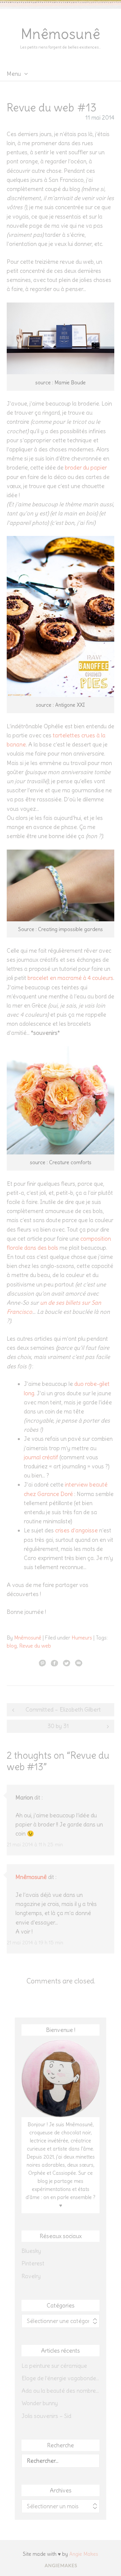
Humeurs (82, 1638)
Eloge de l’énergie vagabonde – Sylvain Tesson (61, 2378)
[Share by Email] (79, 1663)
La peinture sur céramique (54, 2366)
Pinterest (33, 2263)
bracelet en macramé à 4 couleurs (70, 978)
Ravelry (31, 2276)
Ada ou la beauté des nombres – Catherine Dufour (61, 2391)
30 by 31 (58, 1726)
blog (12, 1646)
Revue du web (35, 1646)
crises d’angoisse (76, 1530)
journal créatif (42, 1457)
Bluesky (31, 2251)
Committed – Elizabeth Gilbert (63, 1710)
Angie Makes (84, 2554)
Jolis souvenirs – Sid (46, 2416)
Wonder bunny (40, 2403)
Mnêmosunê (61, 34)
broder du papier (86, 468)
